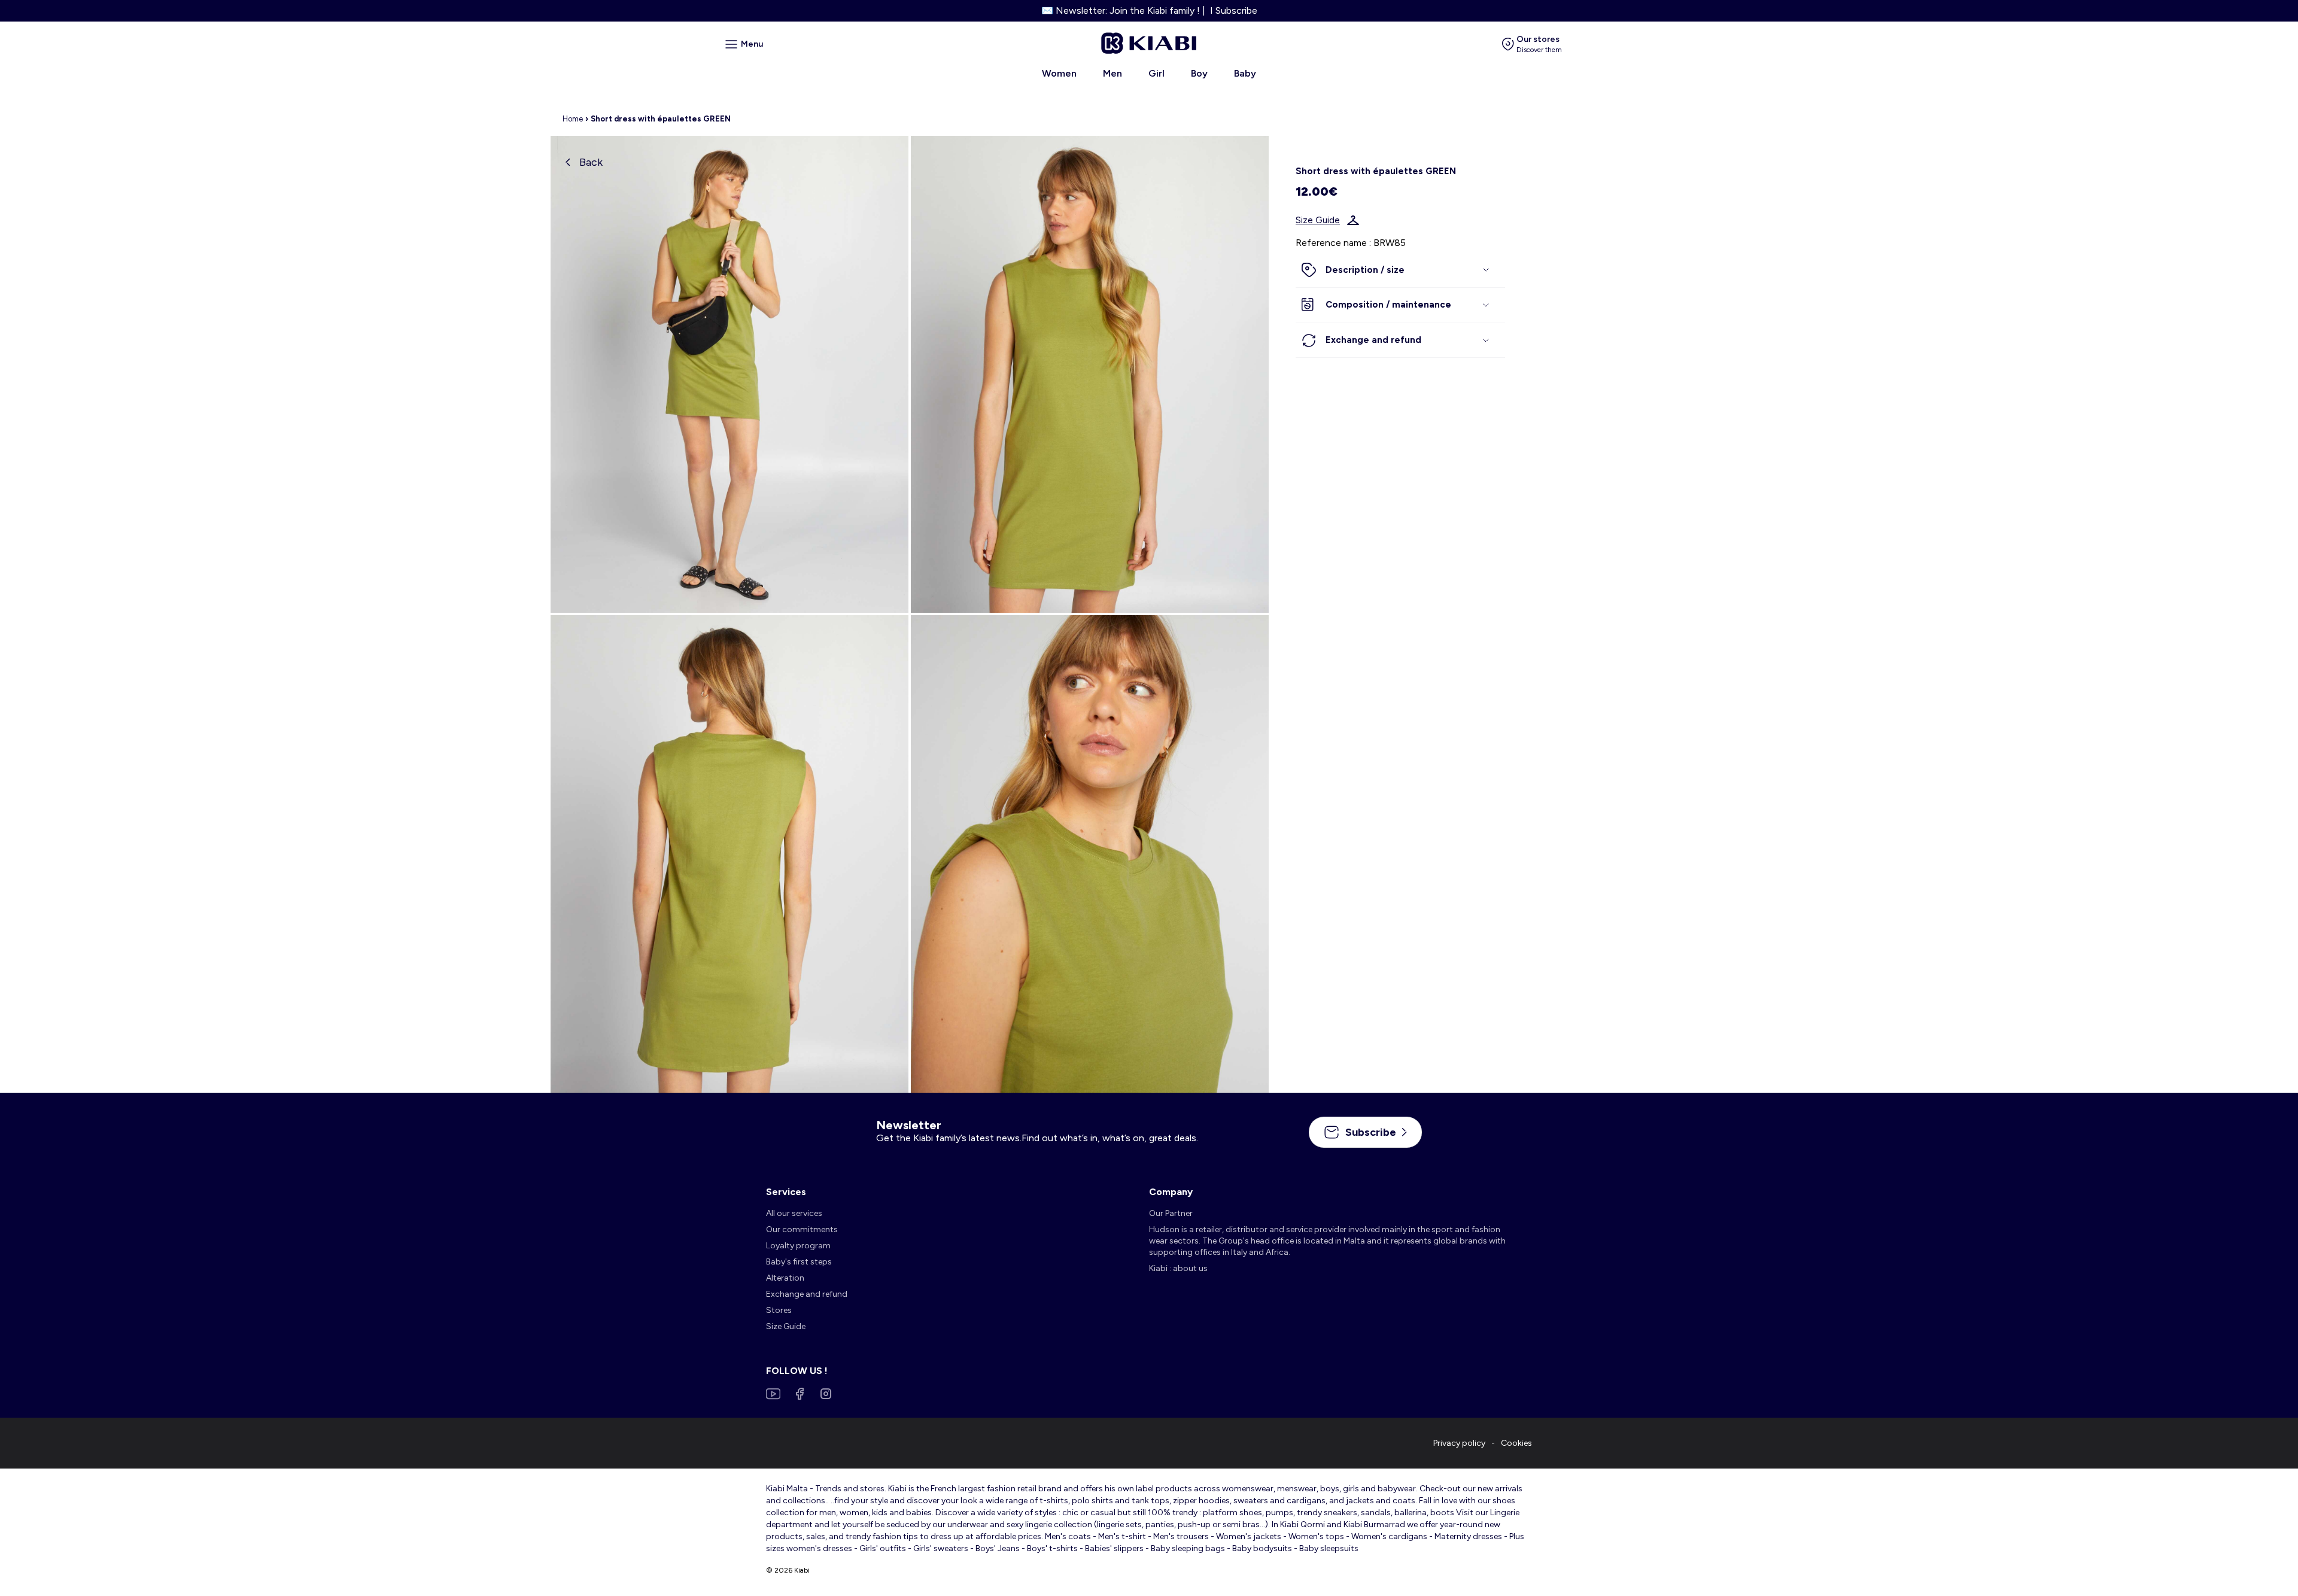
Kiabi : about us (1178, 1268)
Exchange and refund (807, 1294)
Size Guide (1318, 220)
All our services (794, 1213)
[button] (1400, 270)
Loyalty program (798, 1246)
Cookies (1516, 1443)
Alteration (785, 1278)
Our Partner (1171, 1213)
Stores (779, 1310)
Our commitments (802, 1229)
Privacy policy (1459, 1443)
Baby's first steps (799, 1262)
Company (1171, 1192)
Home (573, 119)
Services (786, 1192)
